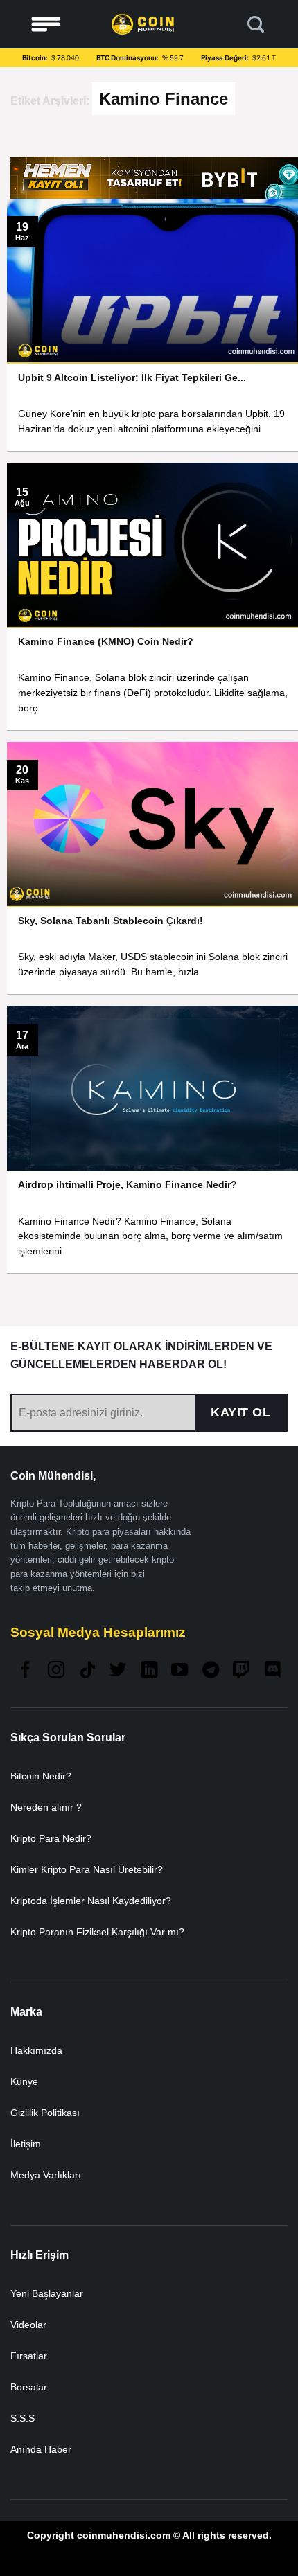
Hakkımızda (36, 2050)
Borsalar (29, 2387)
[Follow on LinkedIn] (149, 1671)
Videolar (28, 2325)
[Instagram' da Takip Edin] (56, 1671)
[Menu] (46, 25)
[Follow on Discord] (272, 1671)
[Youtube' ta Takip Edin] (179, 1671)
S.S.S (23, 2418)
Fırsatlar (29, 2356)
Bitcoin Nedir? (41, 1776)
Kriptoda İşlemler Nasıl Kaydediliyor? (91, 1901)
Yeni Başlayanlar (47, 2293)
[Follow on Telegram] (211, 1671)
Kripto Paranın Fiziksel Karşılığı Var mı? (97, 1932)
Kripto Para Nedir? (51, 1838)
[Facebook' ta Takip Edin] (26, 1671)
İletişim (26, 2144)
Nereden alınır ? (46, 1807)
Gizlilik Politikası (45, 2113)
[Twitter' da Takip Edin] (118, 1671)
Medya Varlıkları (46, 2175)
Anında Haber (41, 2449)
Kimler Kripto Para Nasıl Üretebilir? (87, 1869)
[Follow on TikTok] (87, 1671)
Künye (24, 2081)
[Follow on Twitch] (241, 1671)
